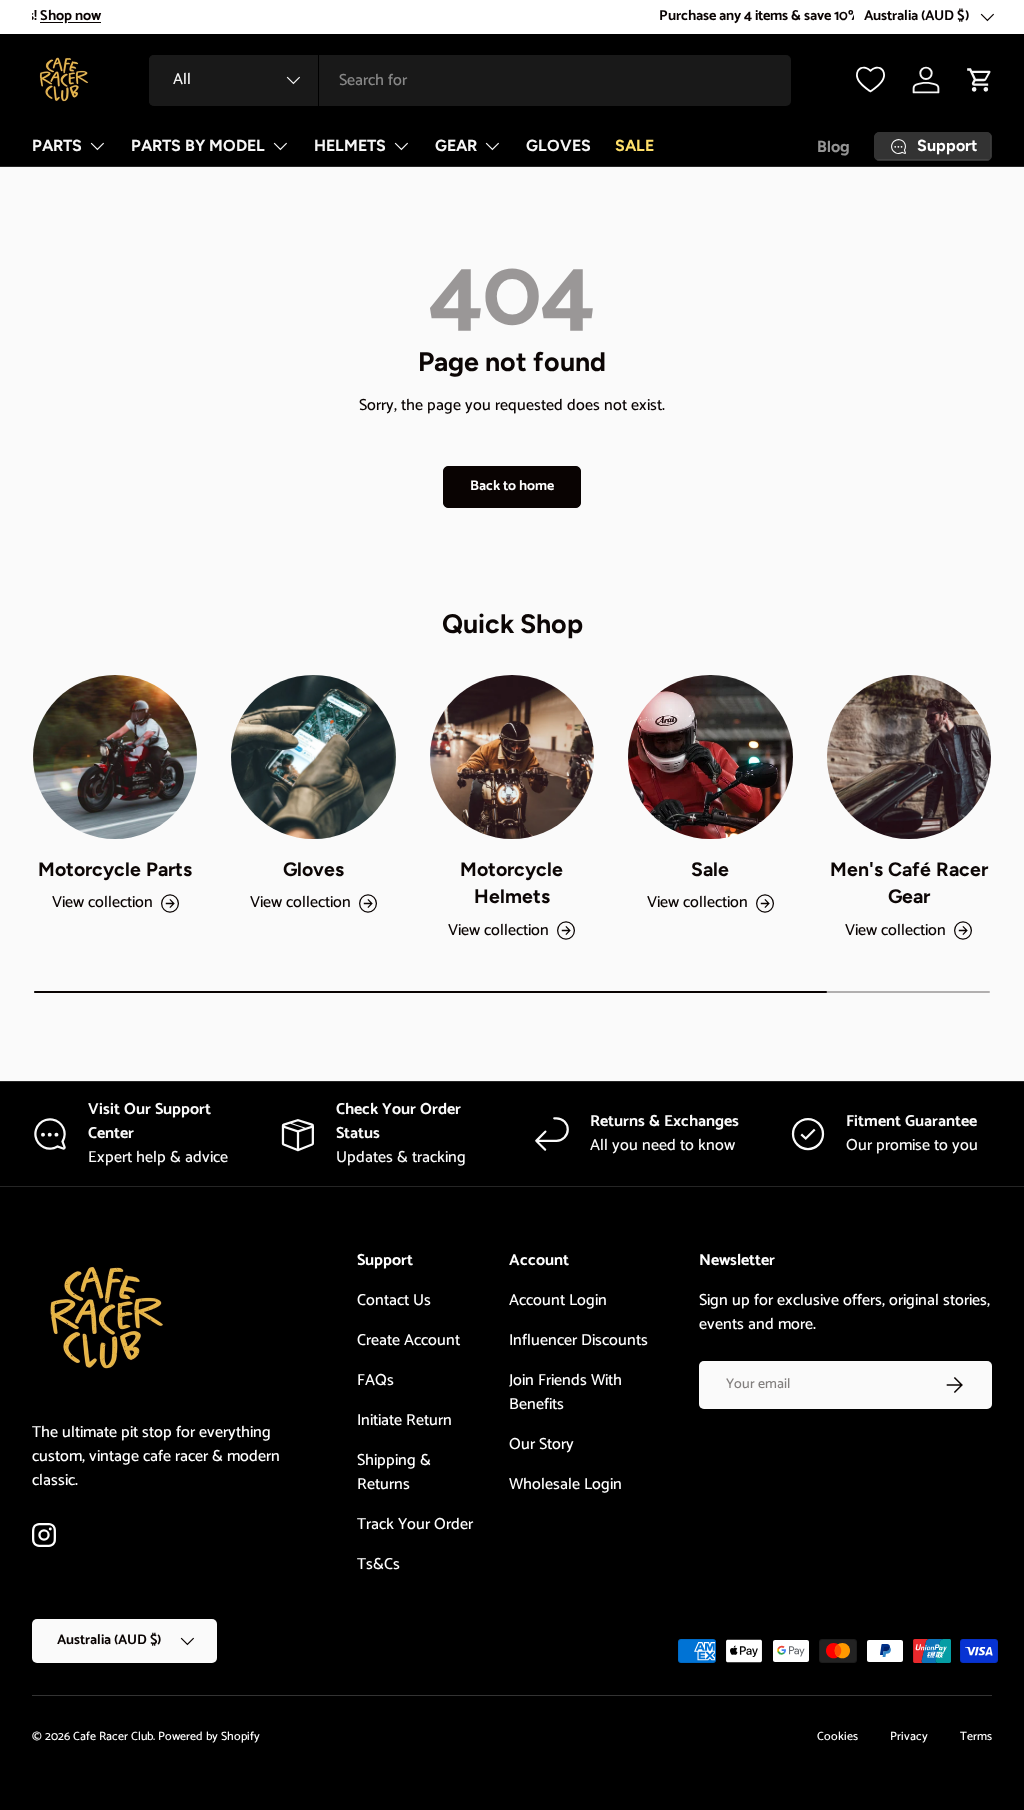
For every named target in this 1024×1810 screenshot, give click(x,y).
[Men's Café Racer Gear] (909, 757)
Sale (710, 869)
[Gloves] (313, 757)
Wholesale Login (565, 1484)
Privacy (909, 1736)
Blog (833, 146)
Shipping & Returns (394, 1472)
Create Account (408, 1340)
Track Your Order (415, 1524)
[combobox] (470, 80)
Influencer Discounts (578, 1340)
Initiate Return (404, 1420)
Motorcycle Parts (115, 869)
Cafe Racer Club (113, 1736)
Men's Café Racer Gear (909, 882)
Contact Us (394, 1300)
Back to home (512, 486)
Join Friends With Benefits (565, 1392)
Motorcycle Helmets (511, 882)
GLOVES (558, 145)
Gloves (313, 869)
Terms (976, 1736)
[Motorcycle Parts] (115, 757)
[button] (980, 80)
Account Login (558, 1300)
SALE (634, 145)
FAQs (375, 1380)
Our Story (541, 1444)
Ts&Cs (378, 1564)
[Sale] (710, 757)
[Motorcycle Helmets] (512, 757)
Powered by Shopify (209, 1736)
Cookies (837, 1736)
